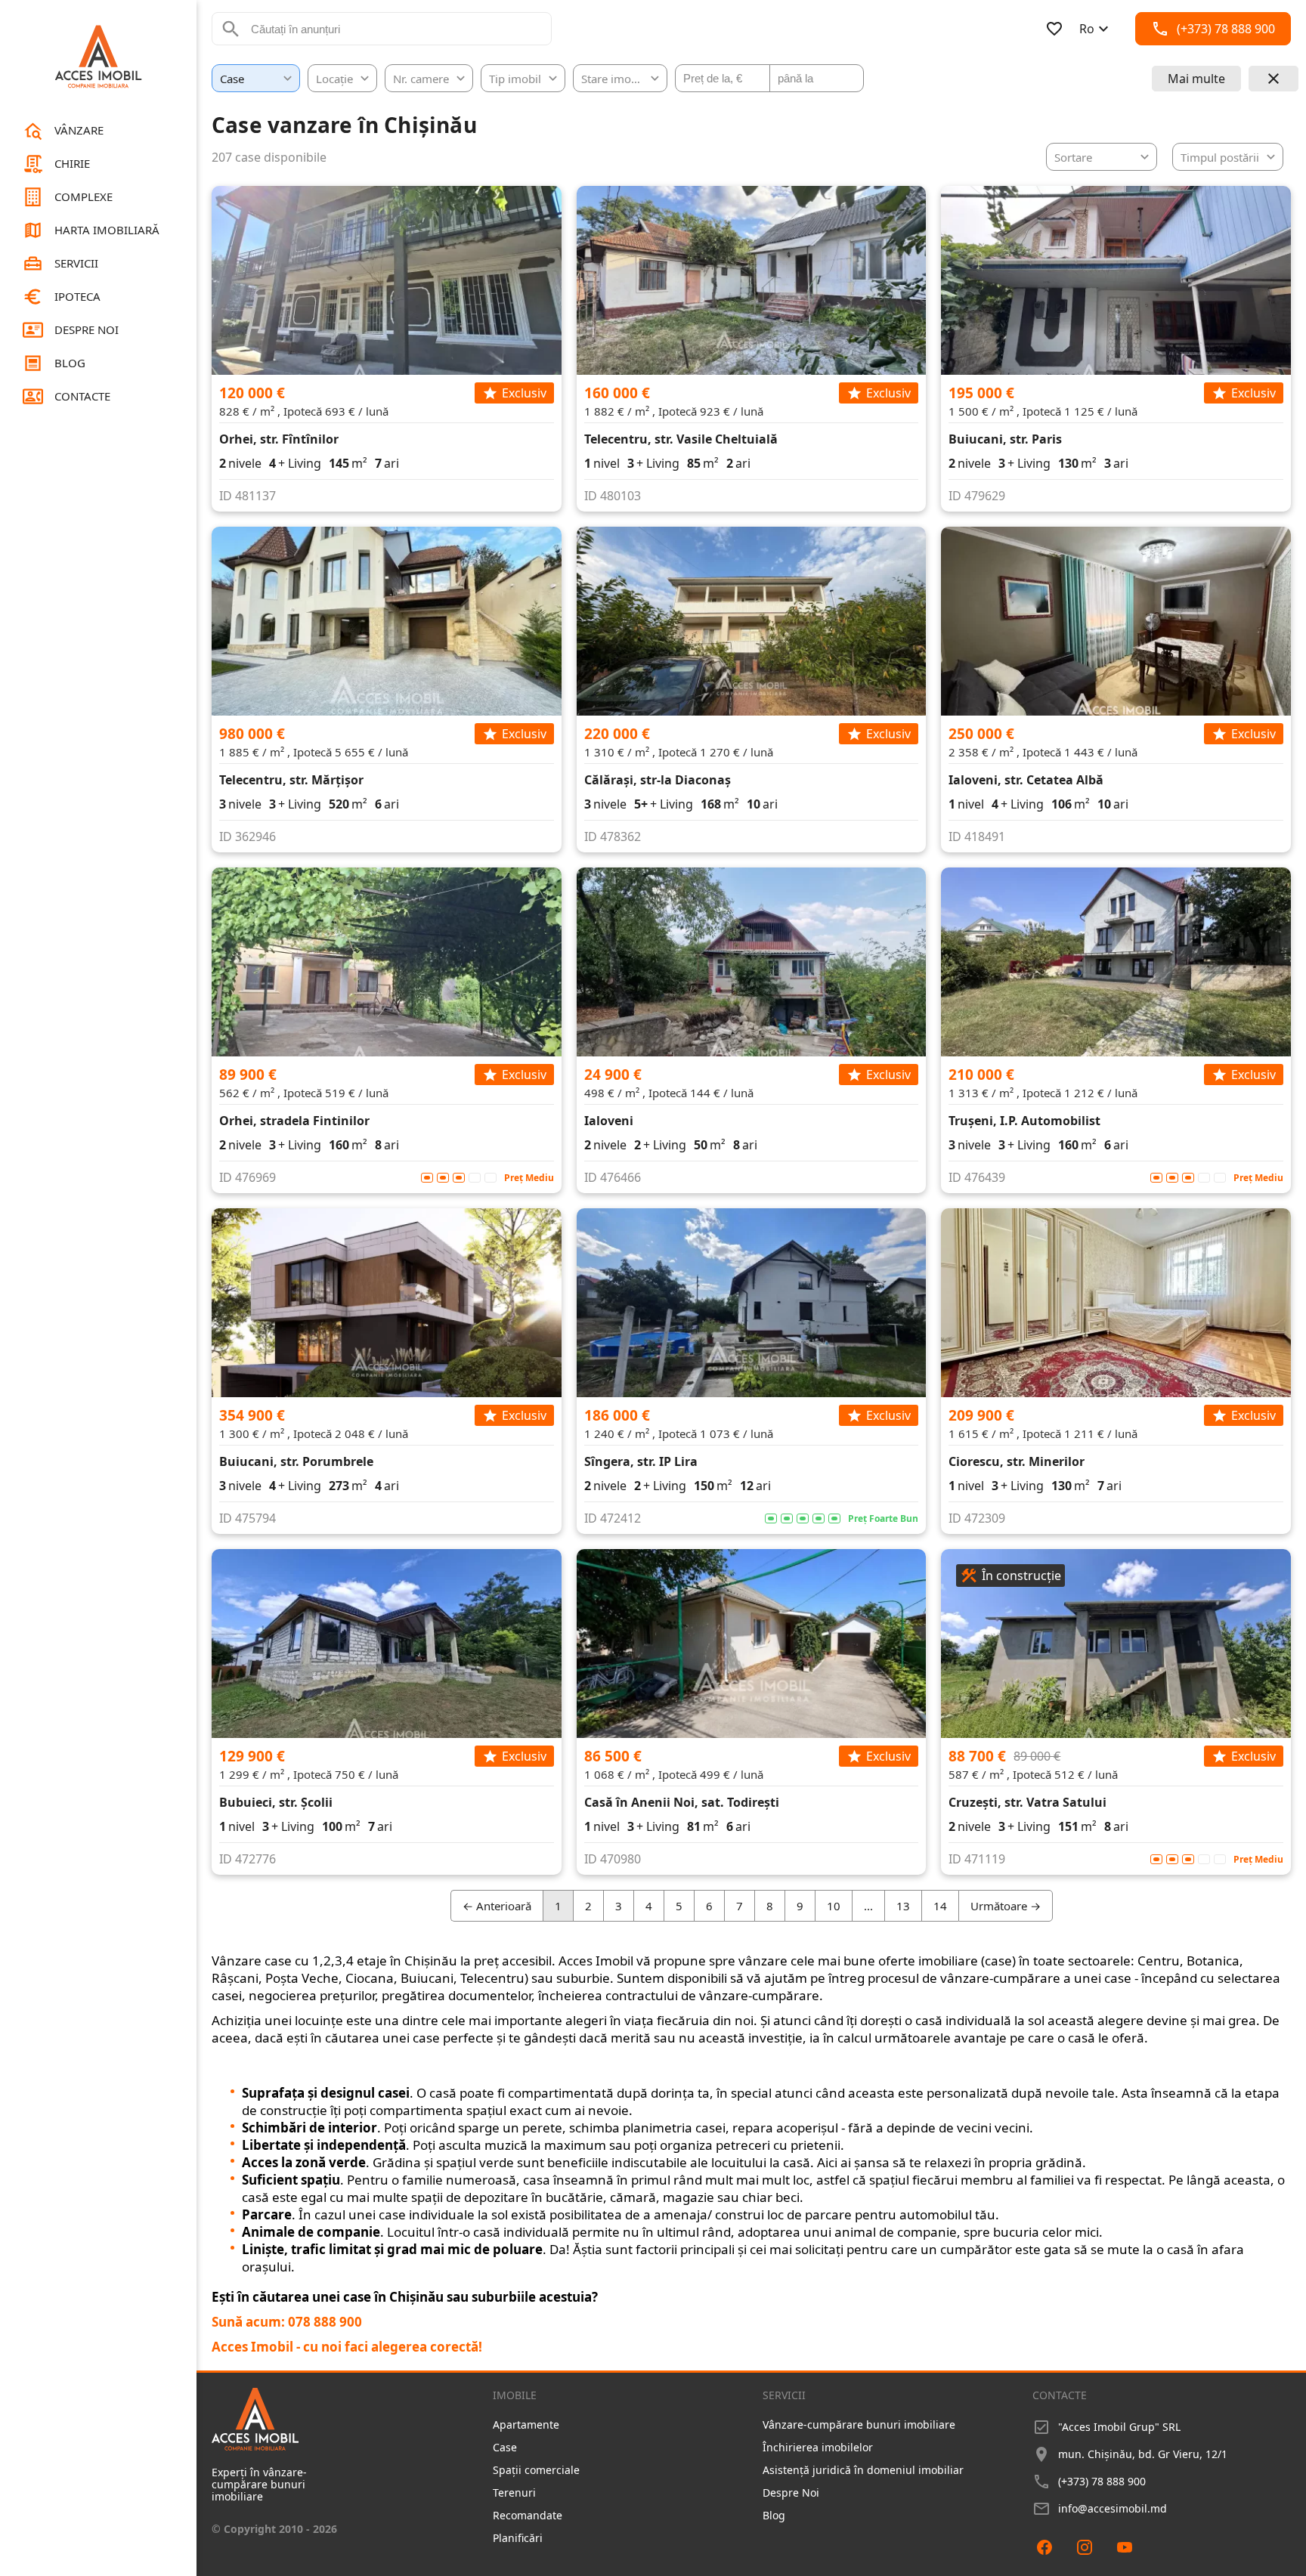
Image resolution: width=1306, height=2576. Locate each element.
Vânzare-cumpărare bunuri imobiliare (859, 2424)
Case (505, 2447)
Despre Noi (791, 2493)
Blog (774, 2515)
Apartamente (526, 2424)
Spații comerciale (536, 2470)
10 (834, 1906)
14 (940, 1906)
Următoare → (1006, 1906)
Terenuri (514, 2493)
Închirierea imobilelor (818, 2447)
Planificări (518, 2538)
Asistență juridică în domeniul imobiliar (863, 2470)
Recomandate (528, 2515)
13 (903, 1906)
